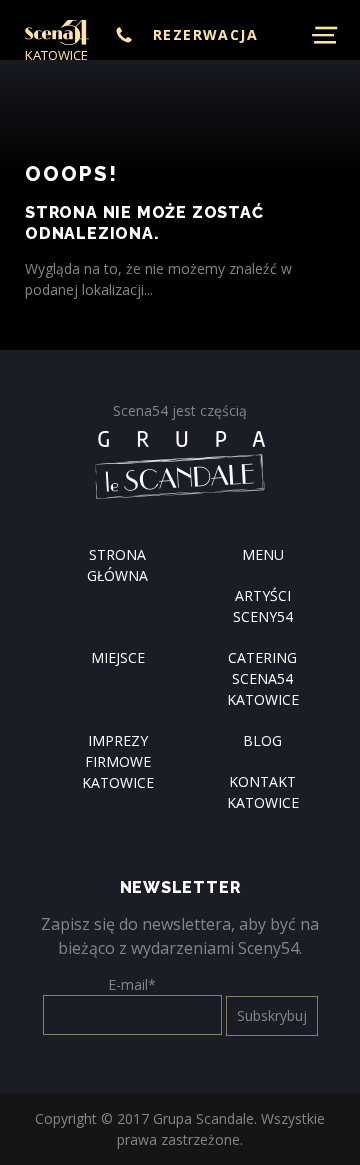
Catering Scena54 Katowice (263, 678)
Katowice (56, 55)
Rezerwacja (205, 34)
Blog (262, 740)
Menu (263, 554)
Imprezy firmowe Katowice (118, 761)
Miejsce (118, 657)
